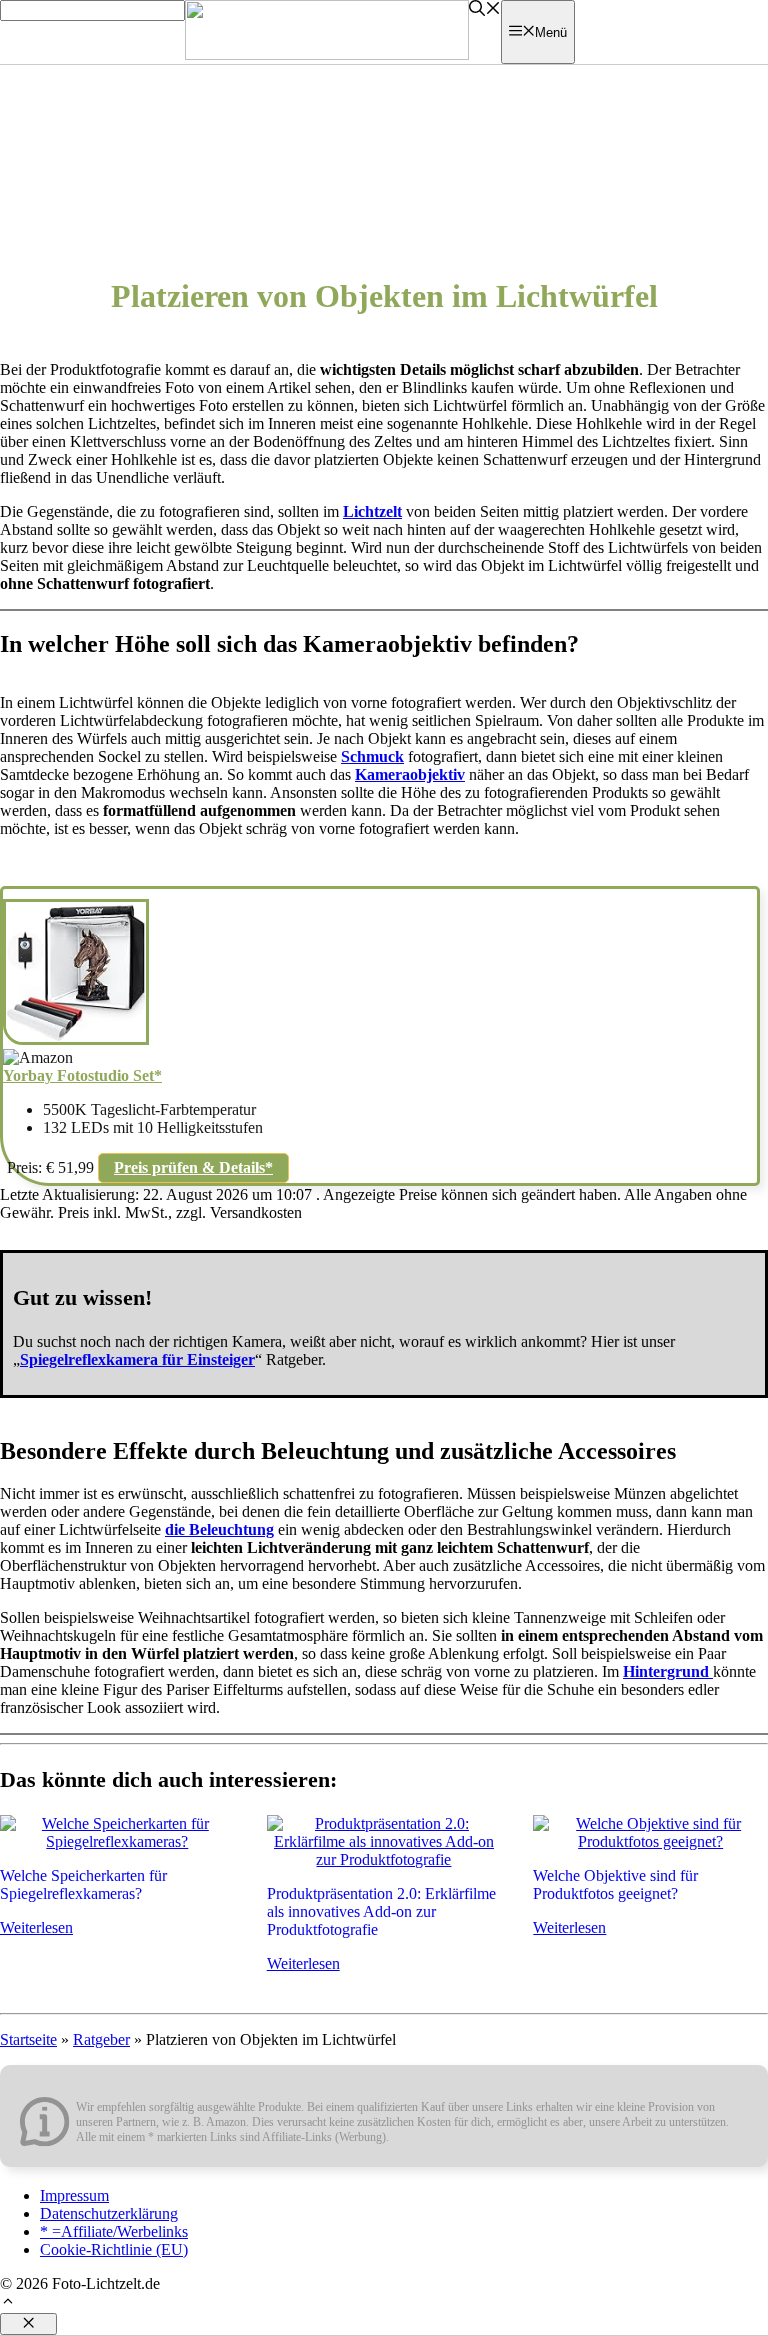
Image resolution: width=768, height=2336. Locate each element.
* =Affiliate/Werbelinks (114, 2231)
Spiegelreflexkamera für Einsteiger (137, 1359)
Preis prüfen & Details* (193, 1167)
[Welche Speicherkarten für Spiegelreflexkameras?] (117, 1841)
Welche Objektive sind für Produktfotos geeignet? (615, 1884)
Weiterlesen (36, 1927)
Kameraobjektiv (410, 774)
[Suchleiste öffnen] (485, 10)
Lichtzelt (372, 511)
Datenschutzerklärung (109, 2213)
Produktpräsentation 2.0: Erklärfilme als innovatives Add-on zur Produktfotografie (381, 1911)
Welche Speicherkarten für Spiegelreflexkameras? (83, 1884)
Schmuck (372, 756)
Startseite (28, 2039)
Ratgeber (101, 2039)
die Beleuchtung (219, 1529)
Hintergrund (668, 1671)
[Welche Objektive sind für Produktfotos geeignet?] (650, 1841)
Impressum (74, 2195)
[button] (8, 2303)
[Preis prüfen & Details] (76, 1039)
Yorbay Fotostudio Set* (82, 1075)
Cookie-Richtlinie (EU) (114, 2249)
